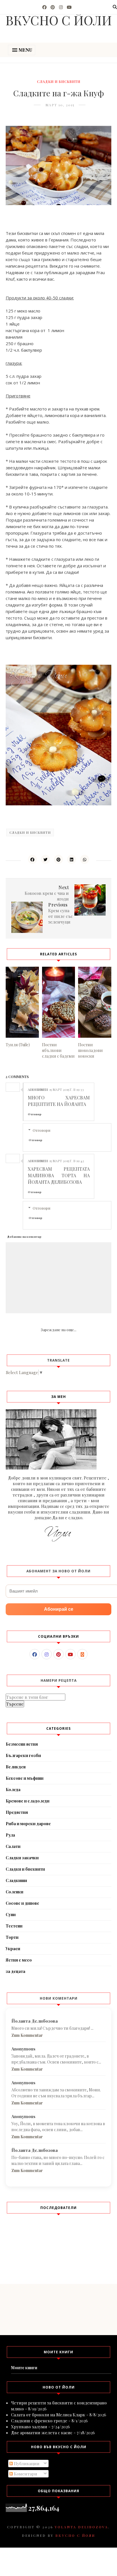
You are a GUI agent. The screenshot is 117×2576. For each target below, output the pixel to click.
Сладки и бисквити (59, 82)
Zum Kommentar (27, 2035)
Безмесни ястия (22, 1744)
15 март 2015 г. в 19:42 (67, 1161)
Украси (13, 1949)
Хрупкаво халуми (29, 2427)
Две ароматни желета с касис (42, 2433)
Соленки (14, 1892)
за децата (15, 1971)
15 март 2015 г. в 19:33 (67, 1089)
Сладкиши (16, 1880)
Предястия (17, 1812)
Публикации (26, 2464)
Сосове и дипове (22, 1903)
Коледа (13, 1790)
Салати (13, 1846)
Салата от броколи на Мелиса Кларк (48, 2415)
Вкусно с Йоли (75, 2535)
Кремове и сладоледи (28, 1801)
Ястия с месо (19, 1960)
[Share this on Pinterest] (58, 859)
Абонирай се (59, 1609)
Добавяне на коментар (24, 1237)
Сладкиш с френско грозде (39, 2421)
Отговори (41, 1130)
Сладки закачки (22, 1858)
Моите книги (24, 2368)
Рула (10, 1835)
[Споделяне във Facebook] (32, 859)
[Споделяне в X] (45, 859)
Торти (12, 1937)
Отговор (35, 1114)
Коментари (25, 2474)
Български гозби (23, 1755)
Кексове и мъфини (25, 1778)
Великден (16, 1767)
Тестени (14, 1926)
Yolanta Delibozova (82, 2527)
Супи (11, 1915)
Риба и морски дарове (28, 1824)
